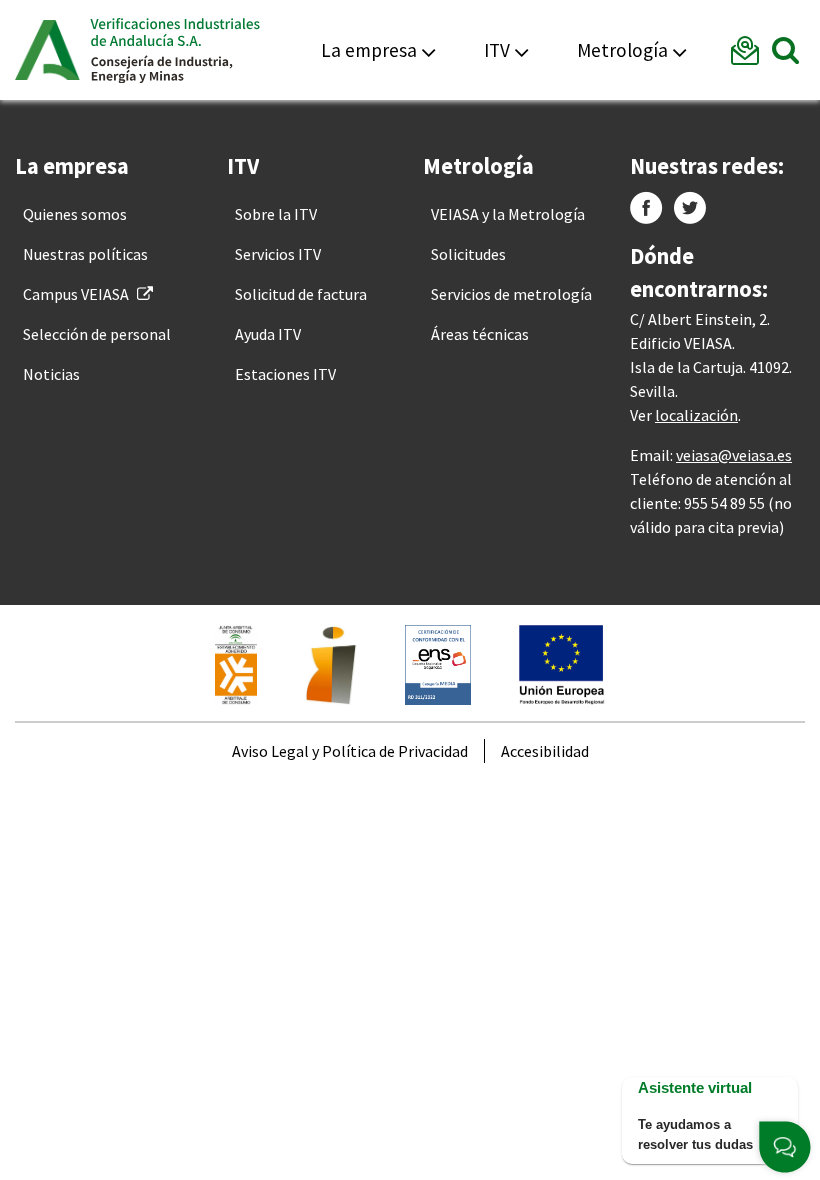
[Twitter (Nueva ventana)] (689, 207)
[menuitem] (75, 214)
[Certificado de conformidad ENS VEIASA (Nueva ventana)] (438, 663)
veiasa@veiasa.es (734, 455)
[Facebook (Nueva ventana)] (646, 207)
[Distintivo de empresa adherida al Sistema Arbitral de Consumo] (236, 663)
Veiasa (175, 50)
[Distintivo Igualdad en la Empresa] (331, 663)
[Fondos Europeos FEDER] (562, 663)
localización (696, 415)
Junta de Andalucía (47, 50)
